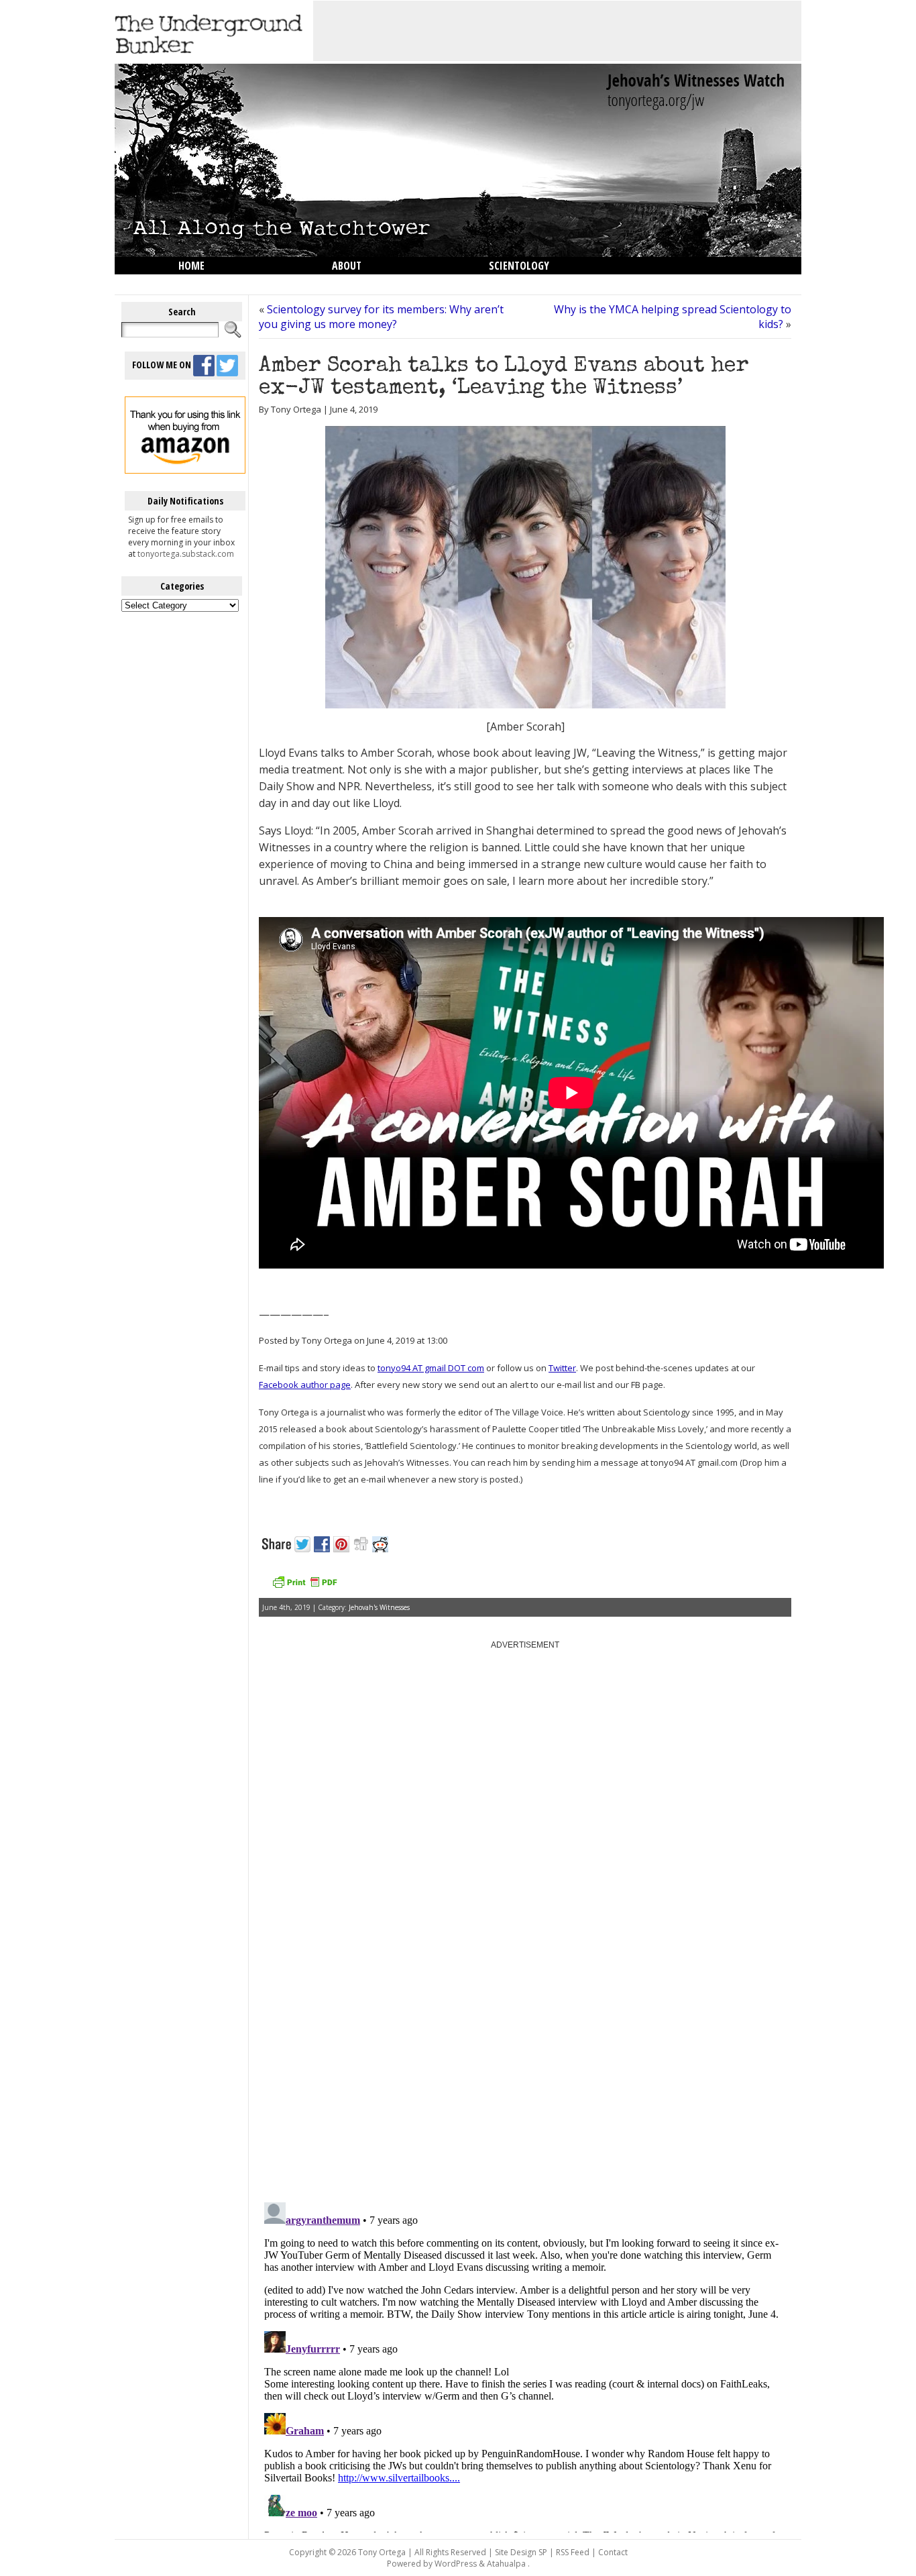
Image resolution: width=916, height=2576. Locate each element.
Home (191, 266)
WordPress (456, 2564)
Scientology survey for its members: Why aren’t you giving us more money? (381, 317)
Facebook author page (305, 1385)
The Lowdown (212, 283)
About (347, 266)
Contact (613, 2552)
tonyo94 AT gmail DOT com (431, 1368)
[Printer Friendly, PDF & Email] (304, 1587)
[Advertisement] (557, 31)
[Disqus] (525, 2021)
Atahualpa (506, 2564)
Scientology (519, 266)
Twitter (562, 1368)
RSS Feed (573, 2552)
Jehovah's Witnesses (379, 1607)
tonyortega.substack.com (186, 554)
